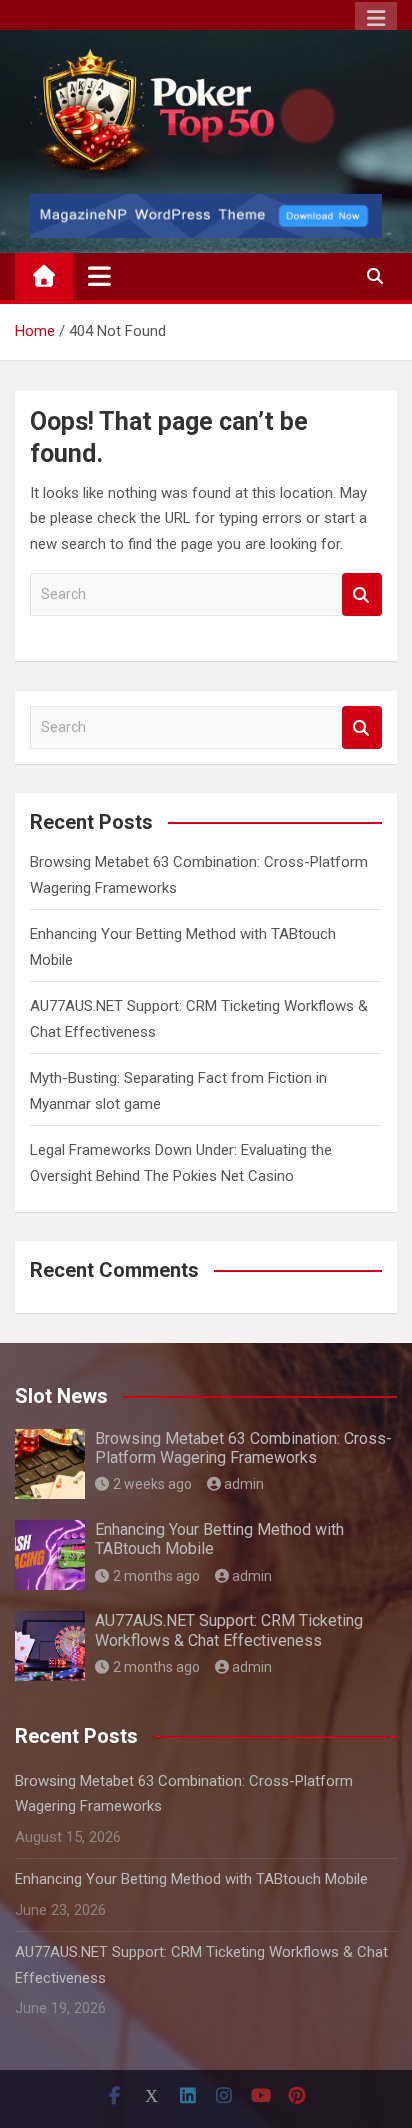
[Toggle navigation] (99, 276)
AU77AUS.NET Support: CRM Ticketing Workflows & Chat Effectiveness (229, 1630)
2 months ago (156, 1576)
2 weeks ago (152, 1484)
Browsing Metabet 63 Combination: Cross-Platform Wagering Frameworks (243, 1448)
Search (362, 594)
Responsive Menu (376, 19)
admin (244, 1484)
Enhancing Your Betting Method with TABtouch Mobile (191, 1879)
